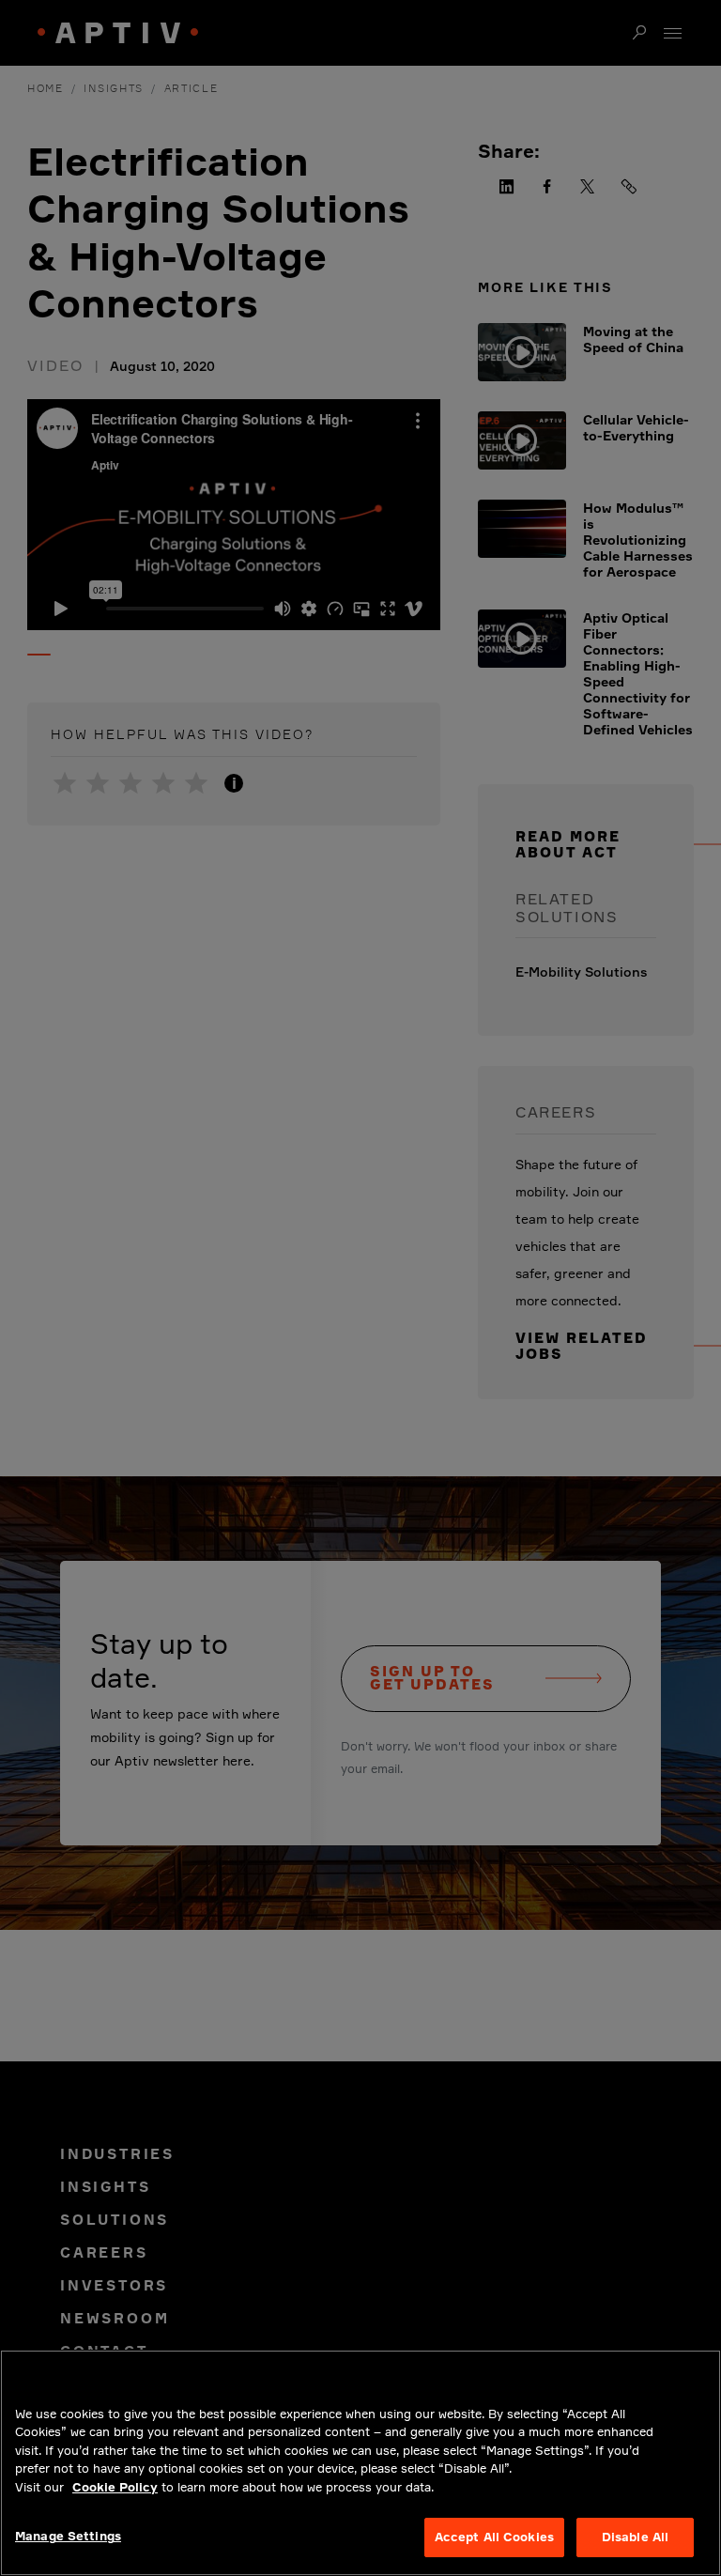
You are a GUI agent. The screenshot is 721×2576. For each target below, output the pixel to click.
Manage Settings (68, 2536)
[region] (360, 2463)
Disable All (635, 2537)
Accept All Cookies (494, 2537)
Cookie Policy (115, 2487)
